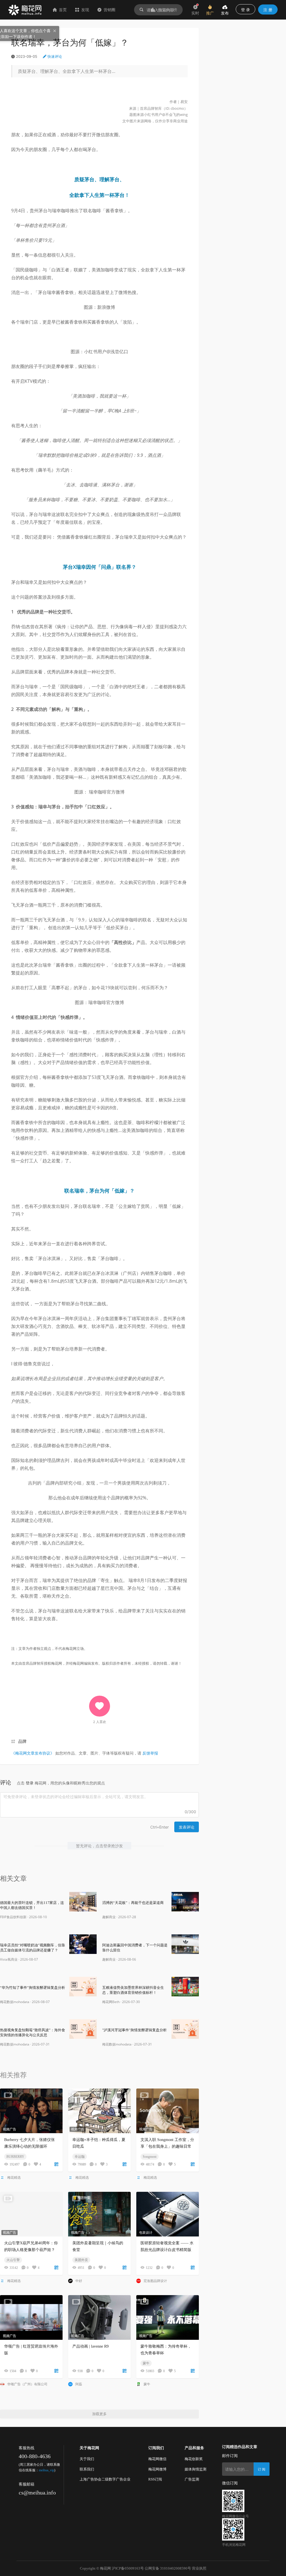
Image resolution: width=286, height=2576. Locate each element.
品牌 (22, 1741)
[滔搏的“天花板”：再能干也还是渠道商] (185, 1902)
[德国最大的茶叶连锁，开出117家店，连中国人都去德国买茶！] (83, 1902)
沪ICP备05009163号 (128, 2568)
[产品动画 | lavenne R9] (99, 2317)
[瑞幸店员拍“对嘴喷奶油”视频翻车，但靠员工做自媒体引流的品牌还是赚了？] (83, 1944)
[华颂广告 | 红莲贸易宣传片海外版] (31, 2317)
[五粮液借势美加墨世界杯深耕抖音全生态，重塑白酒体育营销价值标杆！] (185, 1987)
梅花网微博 (157, 2469)
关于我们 (87, 2459)
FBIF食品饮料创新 (13, 1917)
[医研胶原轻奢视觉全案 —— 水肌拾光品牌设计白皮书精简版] (168, 2214)
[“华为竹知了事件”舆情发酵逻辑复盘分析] (83, 1987)
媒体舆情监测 (196, 2469)
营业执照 (199, 2568)
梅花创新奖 (194, 2459)
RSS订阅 (155, 2479)
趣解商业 (109, 1917)
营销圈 (109, 10)
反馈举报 (150, 1753)
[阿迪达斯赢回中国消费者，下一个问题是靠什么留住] (185, 1944)
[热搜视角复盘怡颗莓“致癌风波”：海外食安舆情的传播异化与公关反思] (83, 2029)
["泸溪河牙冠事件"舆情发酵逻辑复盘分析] (185, 2029)
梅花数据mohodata (15, 2002)
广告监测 (192, 2479)
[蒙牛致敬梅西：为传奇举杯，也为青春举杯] (168, 2317)
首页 (63, 10)
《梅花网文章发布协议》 (33, 1753)
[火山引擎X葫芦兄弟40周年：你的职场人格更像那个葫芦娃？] (31, 2214)
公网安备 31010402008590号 (168, 2568)
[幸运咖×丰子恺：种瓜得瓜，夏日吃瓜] (99, 2111)
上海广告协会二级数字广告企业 (105, 2479)
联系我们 (87, 2469)
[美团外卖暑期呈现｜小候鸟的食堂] (99, 2214)
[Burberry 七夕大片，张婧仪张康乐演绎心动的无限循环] (31, 2111)
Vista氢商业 (9, 1959)
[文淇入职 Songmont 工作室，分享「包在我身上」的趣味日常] (168, 2111)
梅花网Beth (111, 2002)
